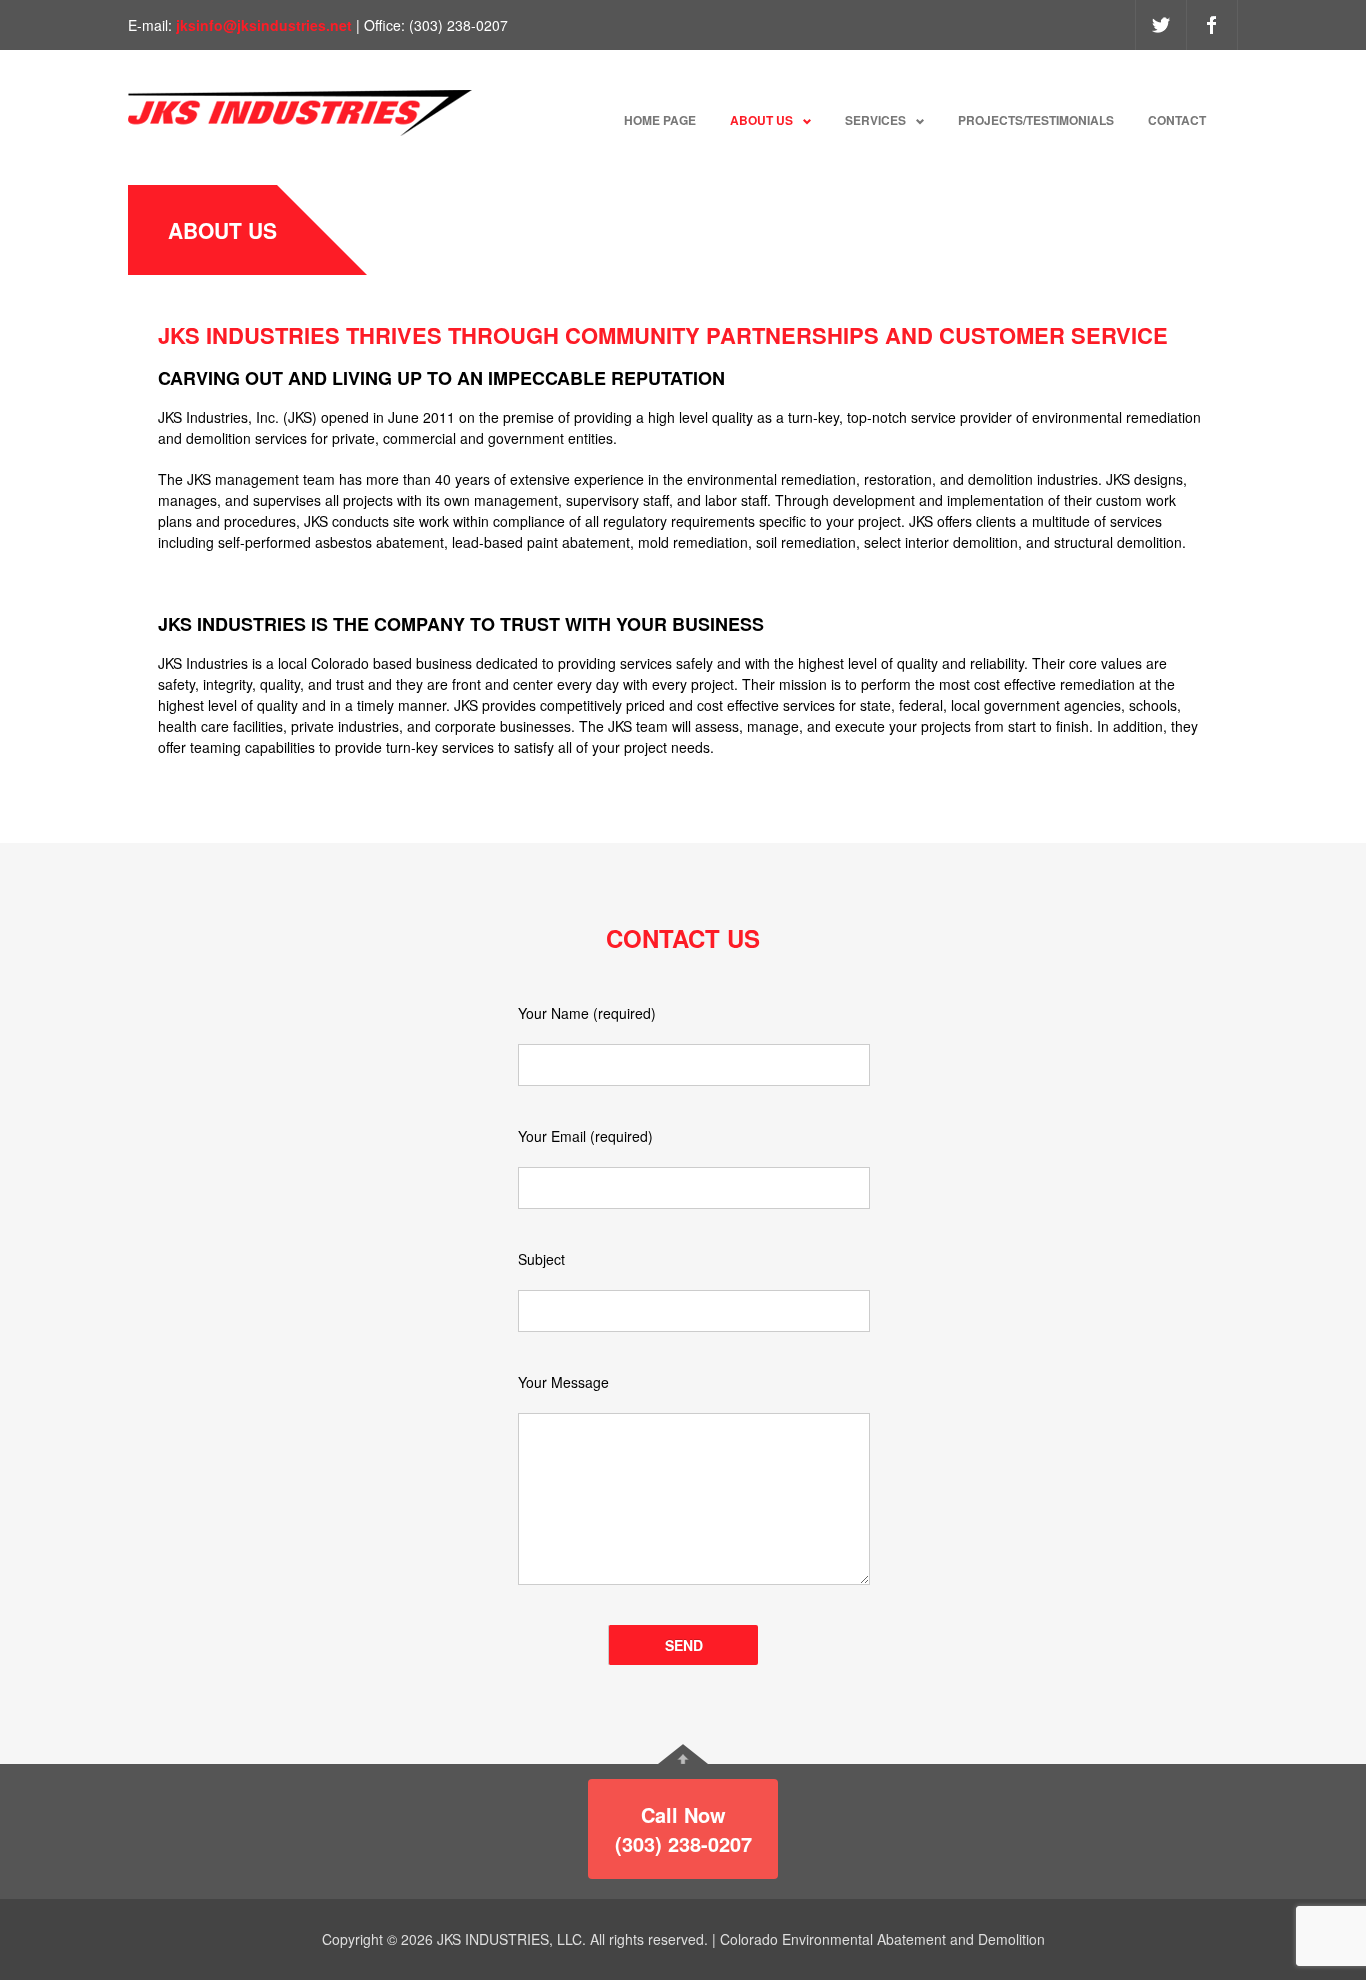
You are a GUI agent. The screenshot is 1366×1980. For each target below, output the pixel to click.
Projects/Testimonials (1036, 120)
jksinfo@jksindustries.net (266, 25)
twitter (1161, 25)
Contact (1177, 120)
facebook (1212, 25)
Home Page (660, 120)
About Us (761, 120)
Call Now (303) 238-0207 (683, 1829)
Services (875, 120)
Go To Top (683, 1754)
